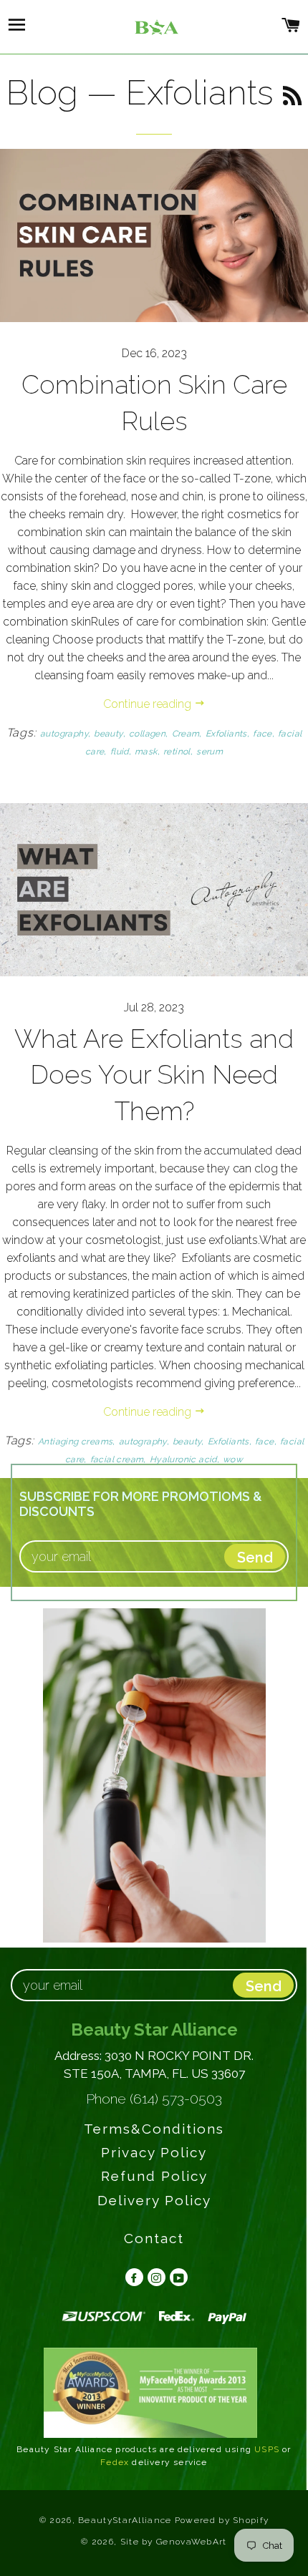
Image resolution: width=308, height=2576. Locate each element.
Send (264, 1986)
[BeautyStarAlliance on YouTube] (177, 2277)
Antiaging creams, (77, 1442)
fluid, (121, 752)
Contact (154, 2238)
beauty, (110, 734)
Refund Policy (154, 2176)
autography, (65, 734)
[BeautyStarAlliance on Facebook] (132, 2277)
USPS (267, 2449)
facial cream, (118, 1459)
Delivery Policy (154, 2200)
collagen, (149, 734)
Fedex (115, 2462)
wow (233, 1459)
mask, (147, 752)
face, (264, 734)
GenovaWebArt (192, 2542)
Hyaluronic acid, (184, 1459)
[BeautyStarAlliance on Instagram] (154, 2277)
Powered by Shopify (222, 2520)
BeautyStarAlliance (125, 2520)
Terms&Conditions (154, 2129)
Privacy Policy (154, 2152)
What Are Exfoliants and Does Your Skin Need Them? (154, 1075)
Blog (42, 92)
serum (210, 752)
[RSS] (293, 97)
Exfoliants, (227, 734)
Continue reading (149, 704)
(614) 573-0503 (176, 2099)
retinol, (178, 752)
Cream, (187, 734)
